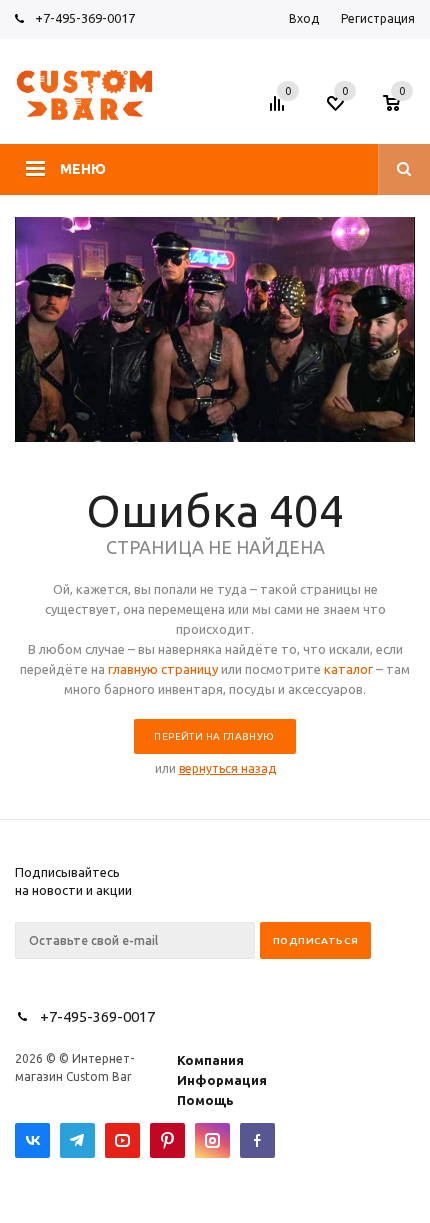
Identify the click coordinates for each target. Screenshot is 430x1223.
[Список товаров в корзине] (401, 109)
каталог (348, 669)
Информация (222, 1080)
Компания (210, 1060)
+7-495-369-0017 (85, 18)
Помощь (205, 1100)
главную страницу (163, 669)
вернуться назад (227, 768)
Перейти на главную (214, 736)
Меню (83, 169)
